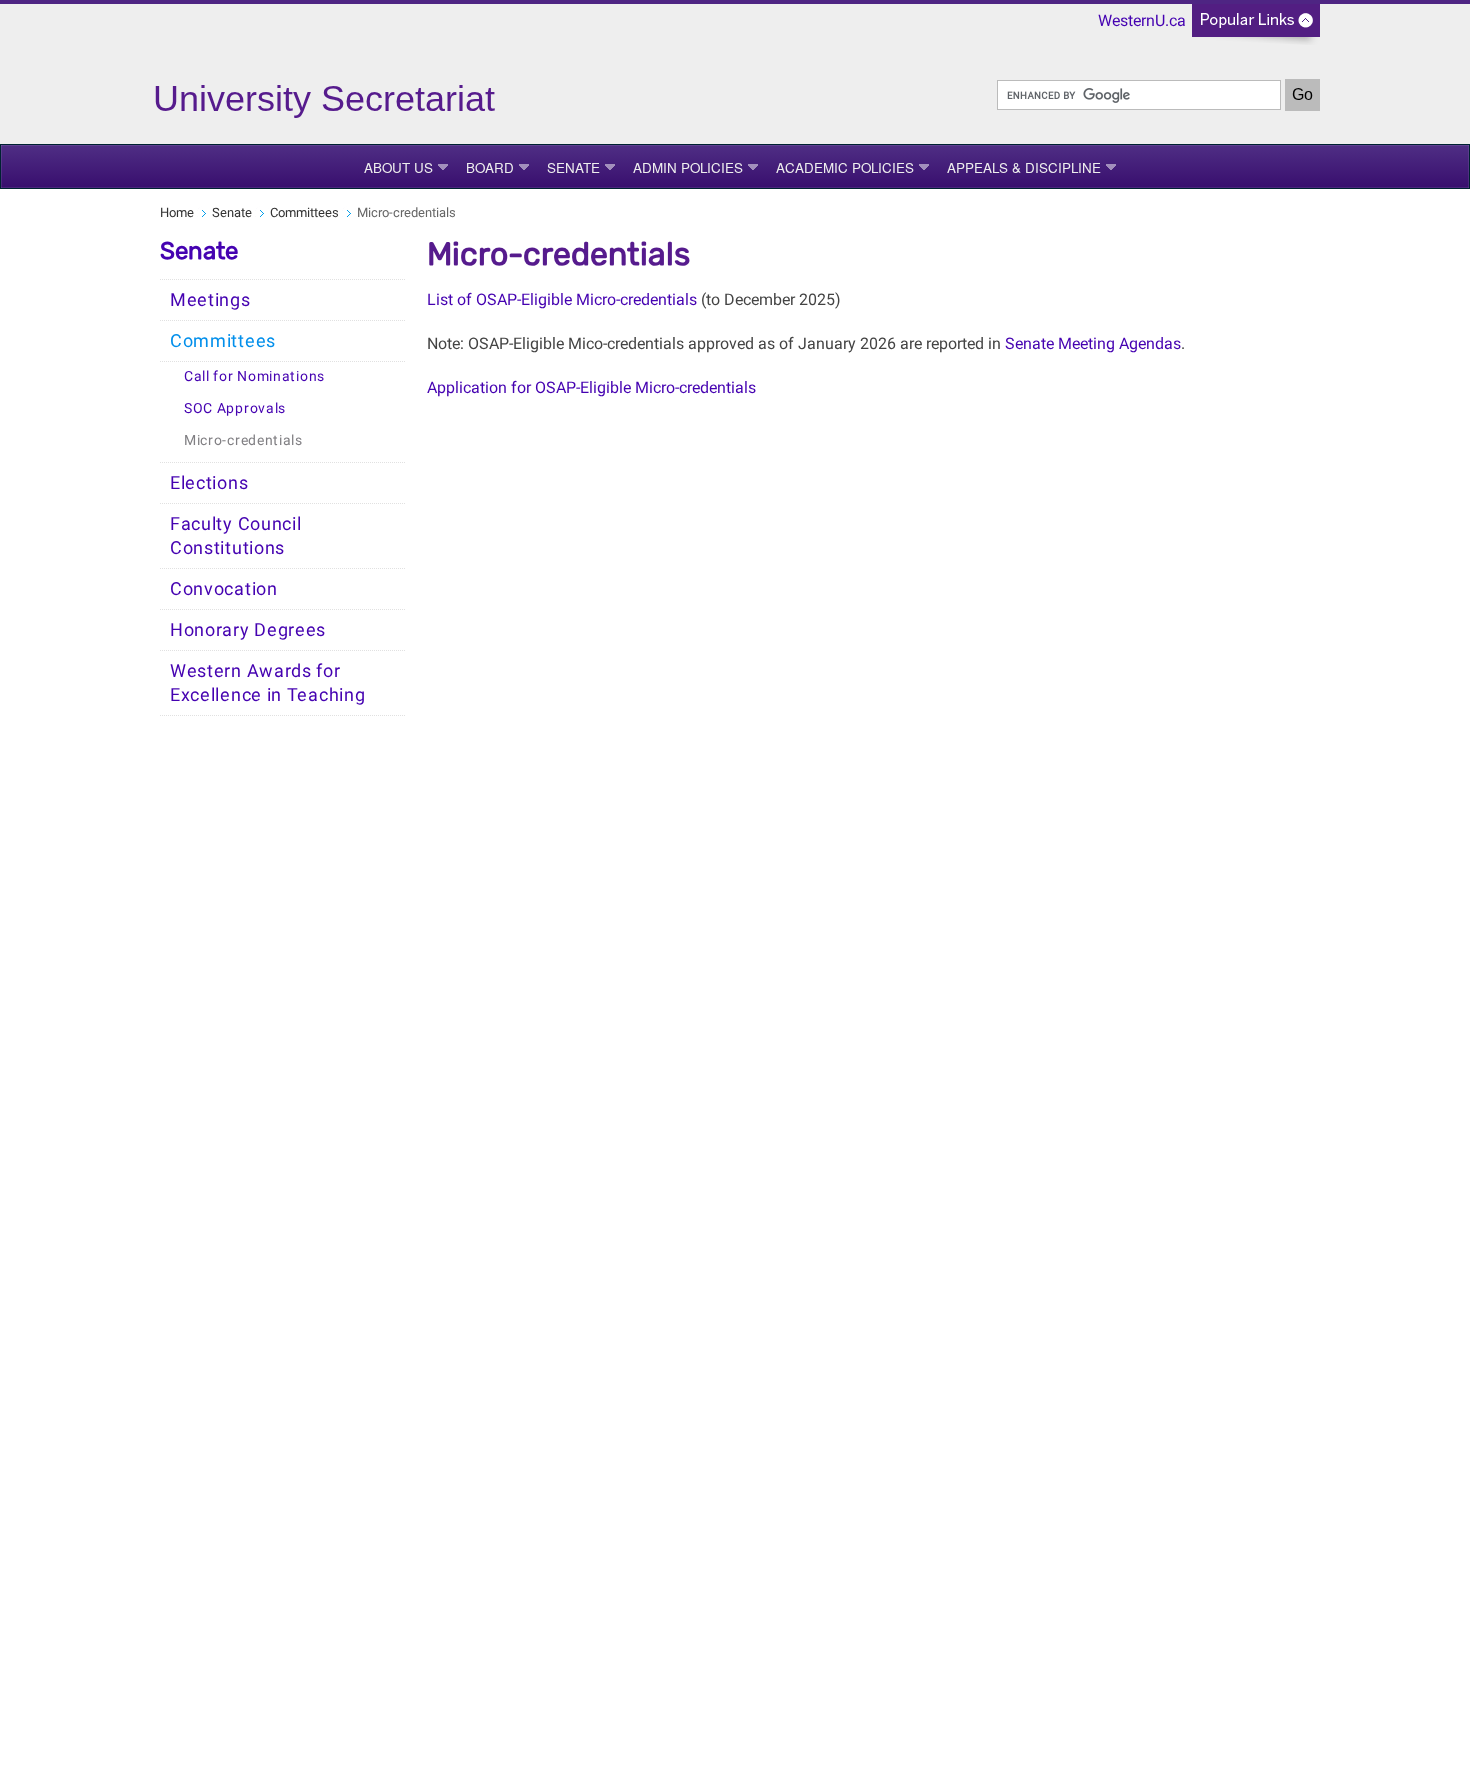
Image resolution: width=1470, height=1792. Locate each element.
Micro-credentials (243, 440)
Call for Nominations (254, 376)
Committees (304, 212)
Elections (209, 483)
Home (177, 212)
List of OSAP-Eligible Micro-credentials (562, 299)
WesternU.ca (1142, 20)
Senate (573, 167)
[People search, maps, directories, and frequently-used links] (1256, 26)
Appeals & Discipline (1024, 167)
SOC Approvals (235, 408)
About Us (398, 167)
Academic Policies (845, 167)
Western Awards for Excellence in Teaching (267, 683)
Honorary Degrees (248, 630)
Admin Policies (688, 167)
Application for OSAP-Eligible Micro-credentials (591, 387)
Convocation (224, 589)
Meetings (210, 300)
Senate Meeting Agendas (1093, 343)
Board (490, 167)
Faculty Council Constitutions (236, 536)
